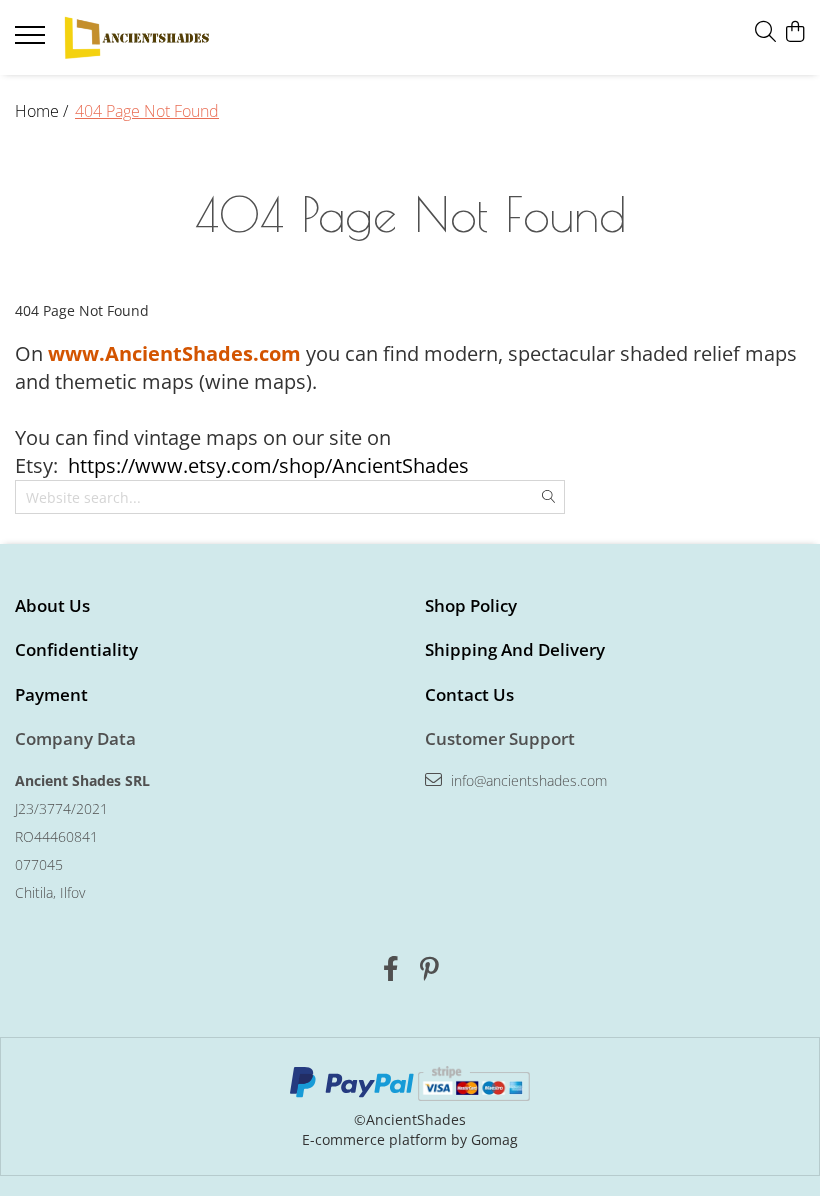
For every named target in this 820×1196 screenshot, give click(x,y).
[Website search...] (765, 32)
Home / (43, 111)
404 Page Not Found (147, 111)
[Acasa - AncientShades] (135, 37)
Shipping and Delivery (515, 649)
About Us (52, 605)
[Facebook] (390, 969)
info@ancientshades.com (527, 780)
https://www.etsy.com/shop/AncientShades (268, 465)
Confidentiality (76, 649)
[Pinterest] (429, 969)
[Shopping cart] (794, 32)
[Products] (32, 41)
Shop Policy (471, 605)
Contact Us (469, 694)
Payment (51, 694)
